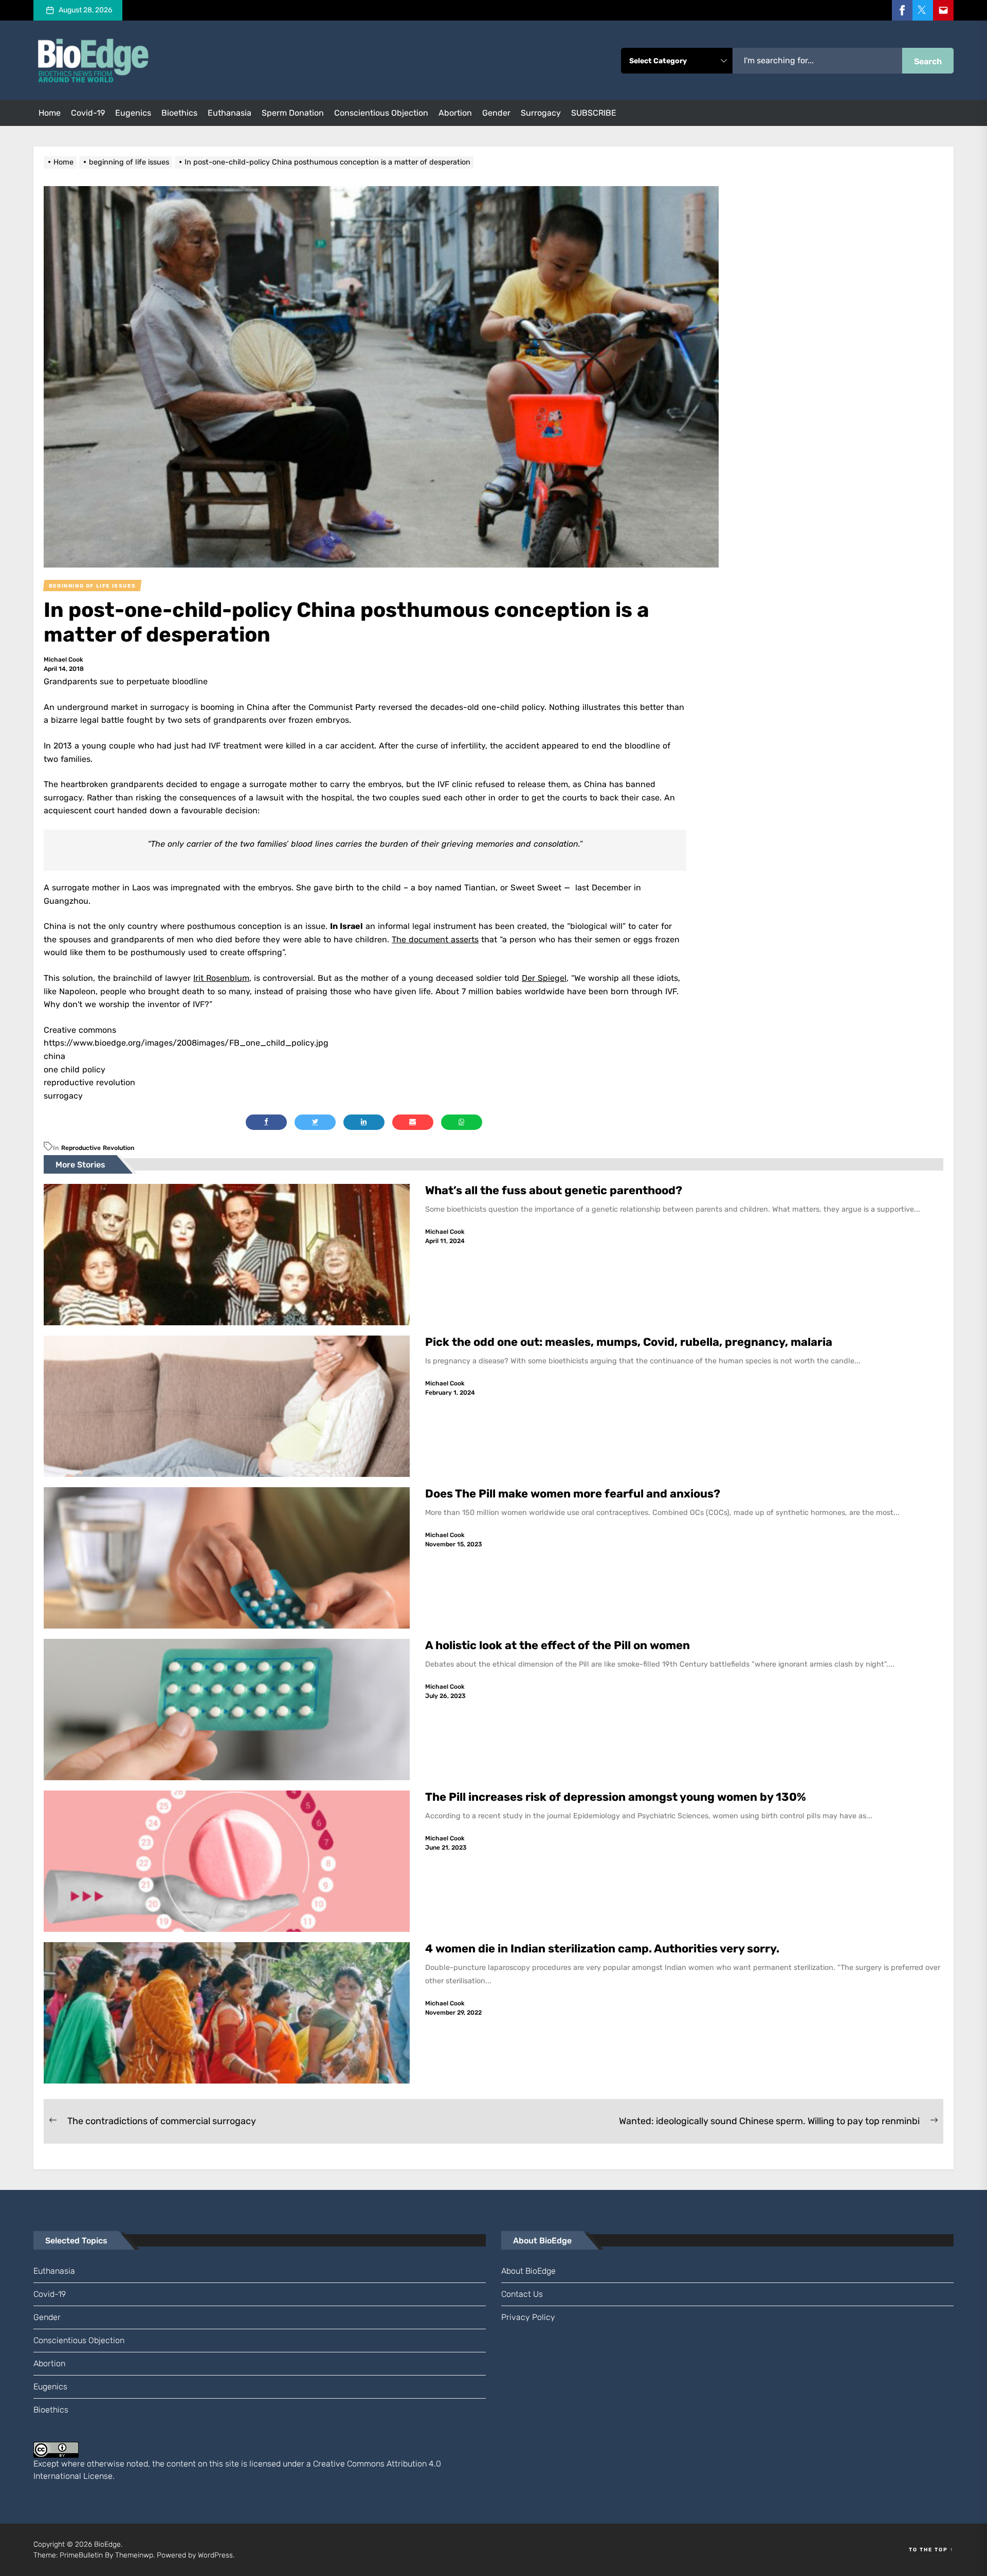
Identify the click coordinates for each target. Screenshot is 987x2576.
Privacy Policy (528, 2317)
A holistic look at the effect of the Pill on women (558, 1645)
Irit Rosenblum (221, 978)
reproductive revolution (98, 1148)
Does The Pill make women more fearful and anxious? (573, 1494)
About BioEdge (528, 2271)
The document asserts (435, 939)
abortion (455, 113)
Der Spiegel (544, 978)
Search (928, 61)
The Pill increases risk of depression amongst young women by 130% (616, 1797)
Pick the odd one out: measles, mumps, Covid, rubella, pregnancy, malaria (629, 1342)
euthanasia (230, 113)
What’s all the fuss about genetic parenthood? (555, 1190)
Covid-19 (88, 113)
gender (496, 113)
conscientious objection (381, 113)
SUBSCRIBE (594, 113)
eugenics (133, 113)
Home (50, 113)
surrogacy (541, 113)
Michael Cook (63, 660)
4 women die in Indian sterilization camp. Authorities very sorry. (605, 1949)
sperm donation (293, 113)
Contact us (522, 2294)
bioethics (179, 113)
